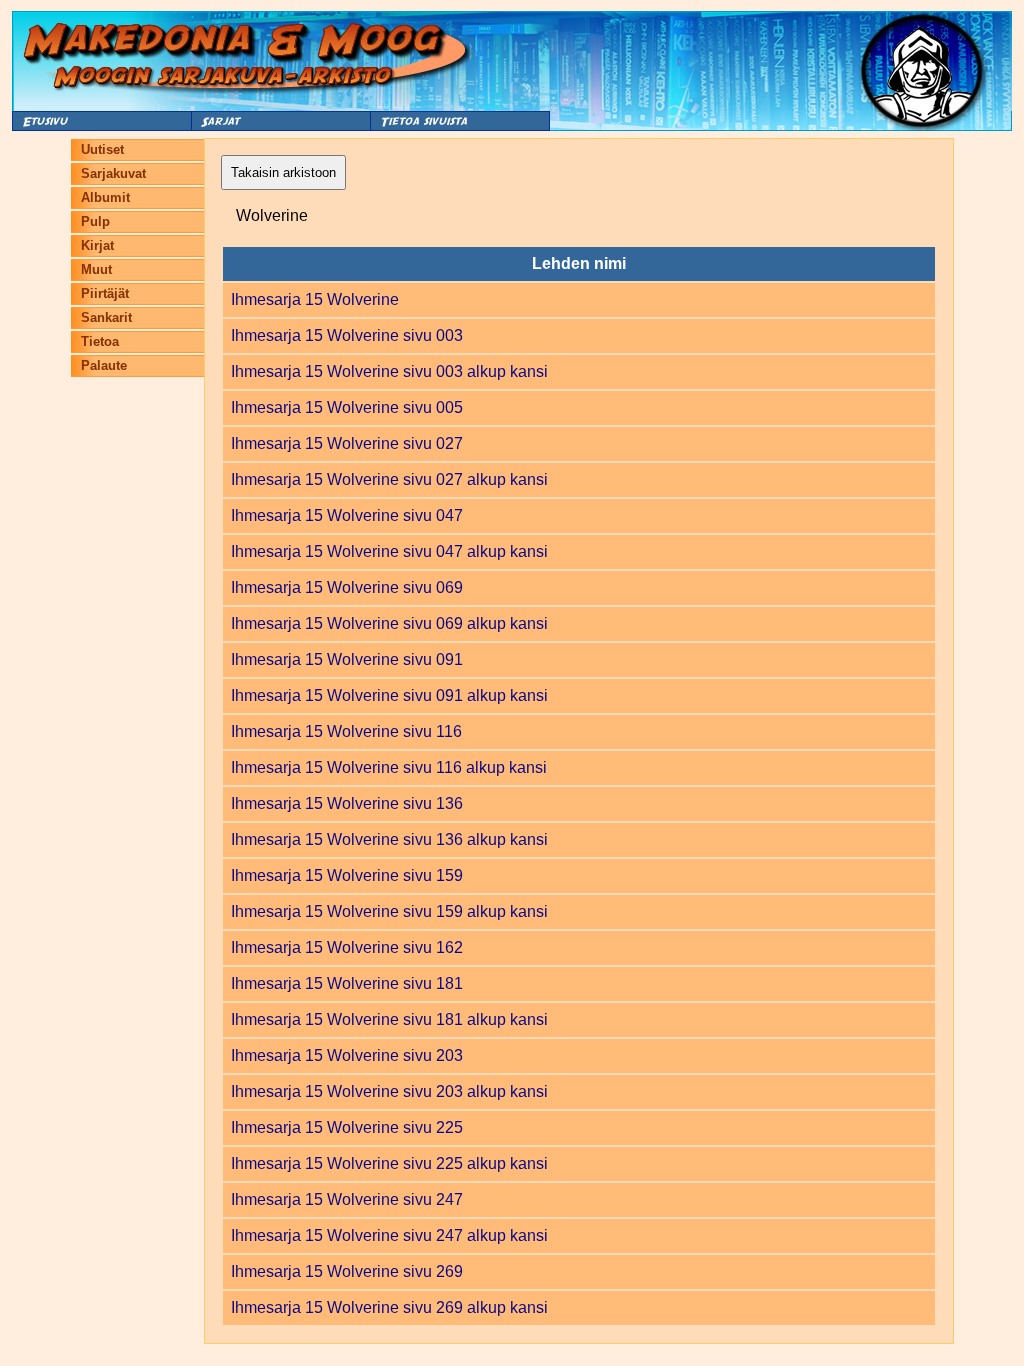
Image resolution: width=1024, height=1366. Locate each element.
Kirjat (97, 245)
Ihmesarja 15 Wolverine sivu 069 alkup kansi (389, 623)
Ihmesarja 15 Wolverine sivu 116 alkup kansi (389, 767)
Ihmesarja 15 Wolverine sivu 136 (347, 803)
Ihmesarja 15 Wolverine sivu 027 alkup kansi (389, 479)
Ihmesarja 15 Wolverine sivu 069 (347, 587)
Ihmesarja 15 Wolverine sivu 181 (347, 983)
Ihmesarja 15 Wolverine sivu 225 (347, 1127)
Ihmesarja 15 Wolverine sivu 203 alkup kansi (389, 1091)
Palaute (104, 365)
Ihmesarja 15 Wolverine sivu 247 (347, 1199)
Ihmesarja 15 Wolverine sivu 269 (347, 1271)
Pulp (95, 221)
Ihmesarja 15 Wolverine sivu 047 (347, 515)
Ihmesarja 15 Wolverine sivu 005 (347, 407)
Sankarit (106, 317)
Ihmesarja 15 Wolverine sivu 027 (347, 443)
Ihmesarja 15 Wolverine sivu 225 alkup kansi (389, 1163)
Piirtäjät (105, 293)
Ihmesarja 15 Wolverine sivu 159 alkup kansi (389, 911)
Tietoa (100, 341)
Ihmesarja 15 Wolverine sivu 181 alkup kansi (389, 1019)
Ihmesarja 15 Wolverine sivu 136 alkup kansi (389, 839)
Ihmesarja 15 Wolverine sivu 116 (346, 731)
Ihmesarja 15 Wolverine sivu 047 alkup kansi (389, 551)
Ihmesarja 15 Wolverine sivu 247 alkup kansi (389, 1235)
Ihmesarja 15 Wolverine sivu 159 (347, 875)
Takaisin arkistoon (283, 172)
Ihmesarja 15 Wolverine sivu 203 (347, 1055)
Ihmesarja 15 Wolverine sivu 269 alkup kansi (389, 1307)
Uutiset (102, 149)
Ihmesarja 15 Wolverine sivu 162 (347, 947)
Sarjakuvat (113, 173)
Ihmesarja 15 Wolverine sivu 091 (347, 659)
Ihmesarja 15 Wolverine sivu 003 (347, 335)
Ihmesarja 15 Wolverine (315, 299)
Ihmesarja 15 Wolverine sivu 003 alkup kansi (389, 371)
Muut (96, 269)
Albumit (105, 197)
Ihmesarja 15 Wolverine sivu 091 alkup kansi (389, 695)
